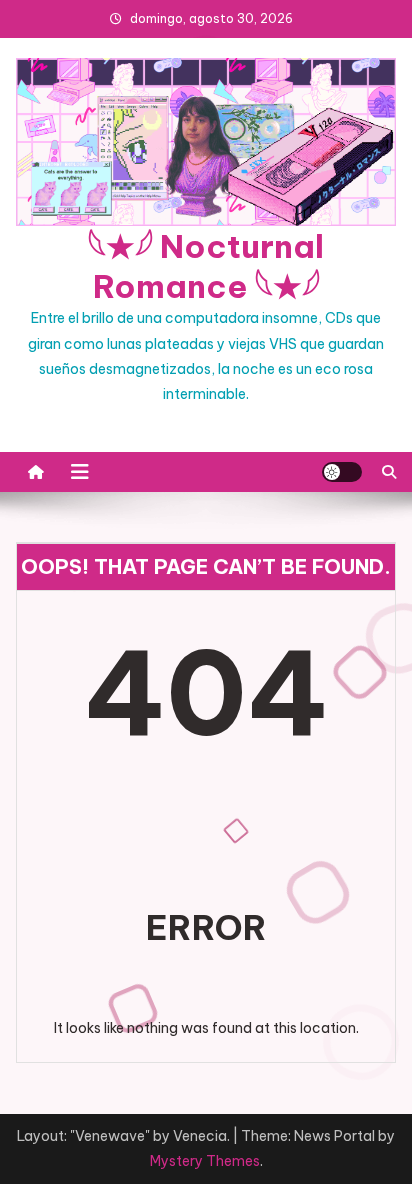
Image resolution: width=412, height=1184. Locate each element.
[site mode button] (342, 472)
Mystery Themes (205, 1161)
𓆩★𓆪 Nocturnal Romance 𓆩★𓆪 (206, 266)
